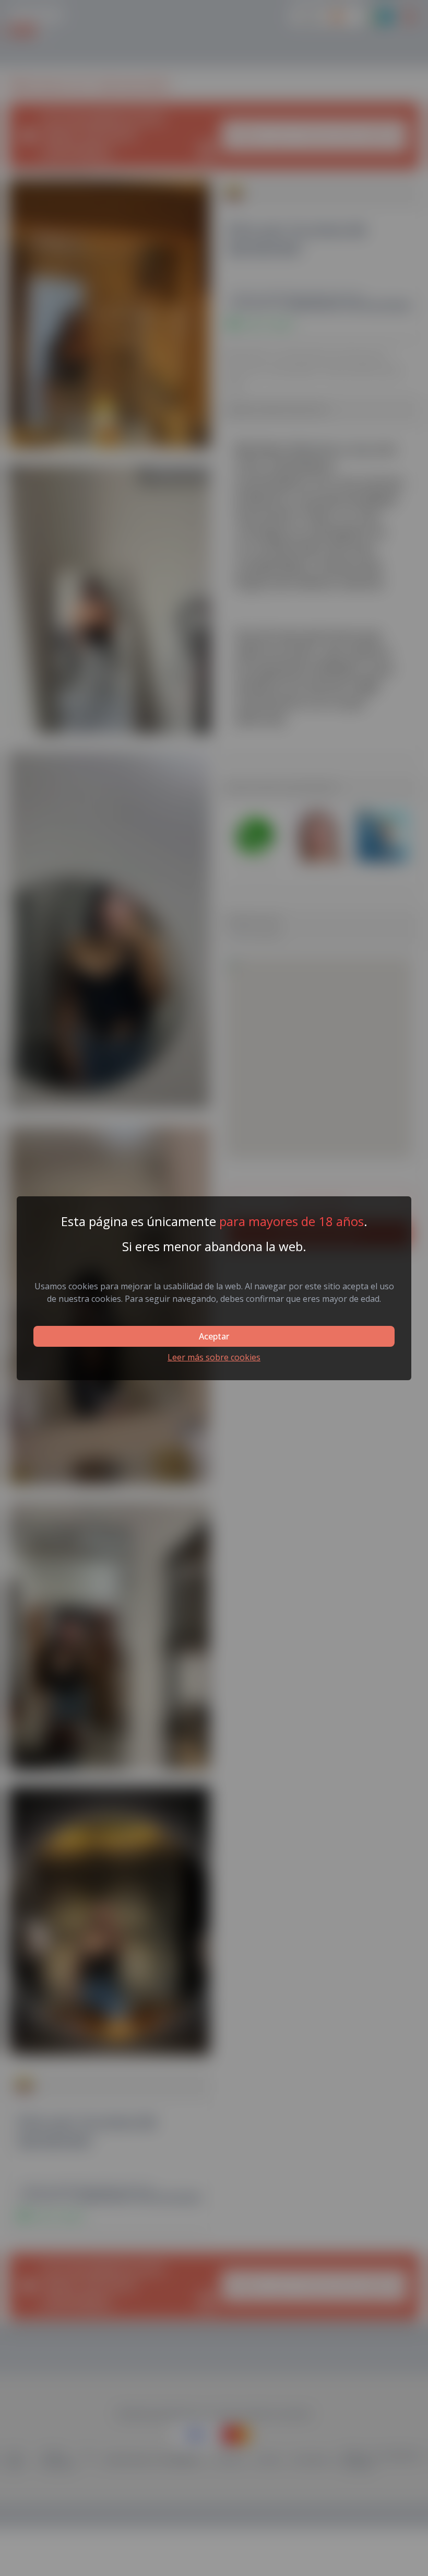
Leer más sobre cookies (214, 1357)
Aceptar (214, 1336)
